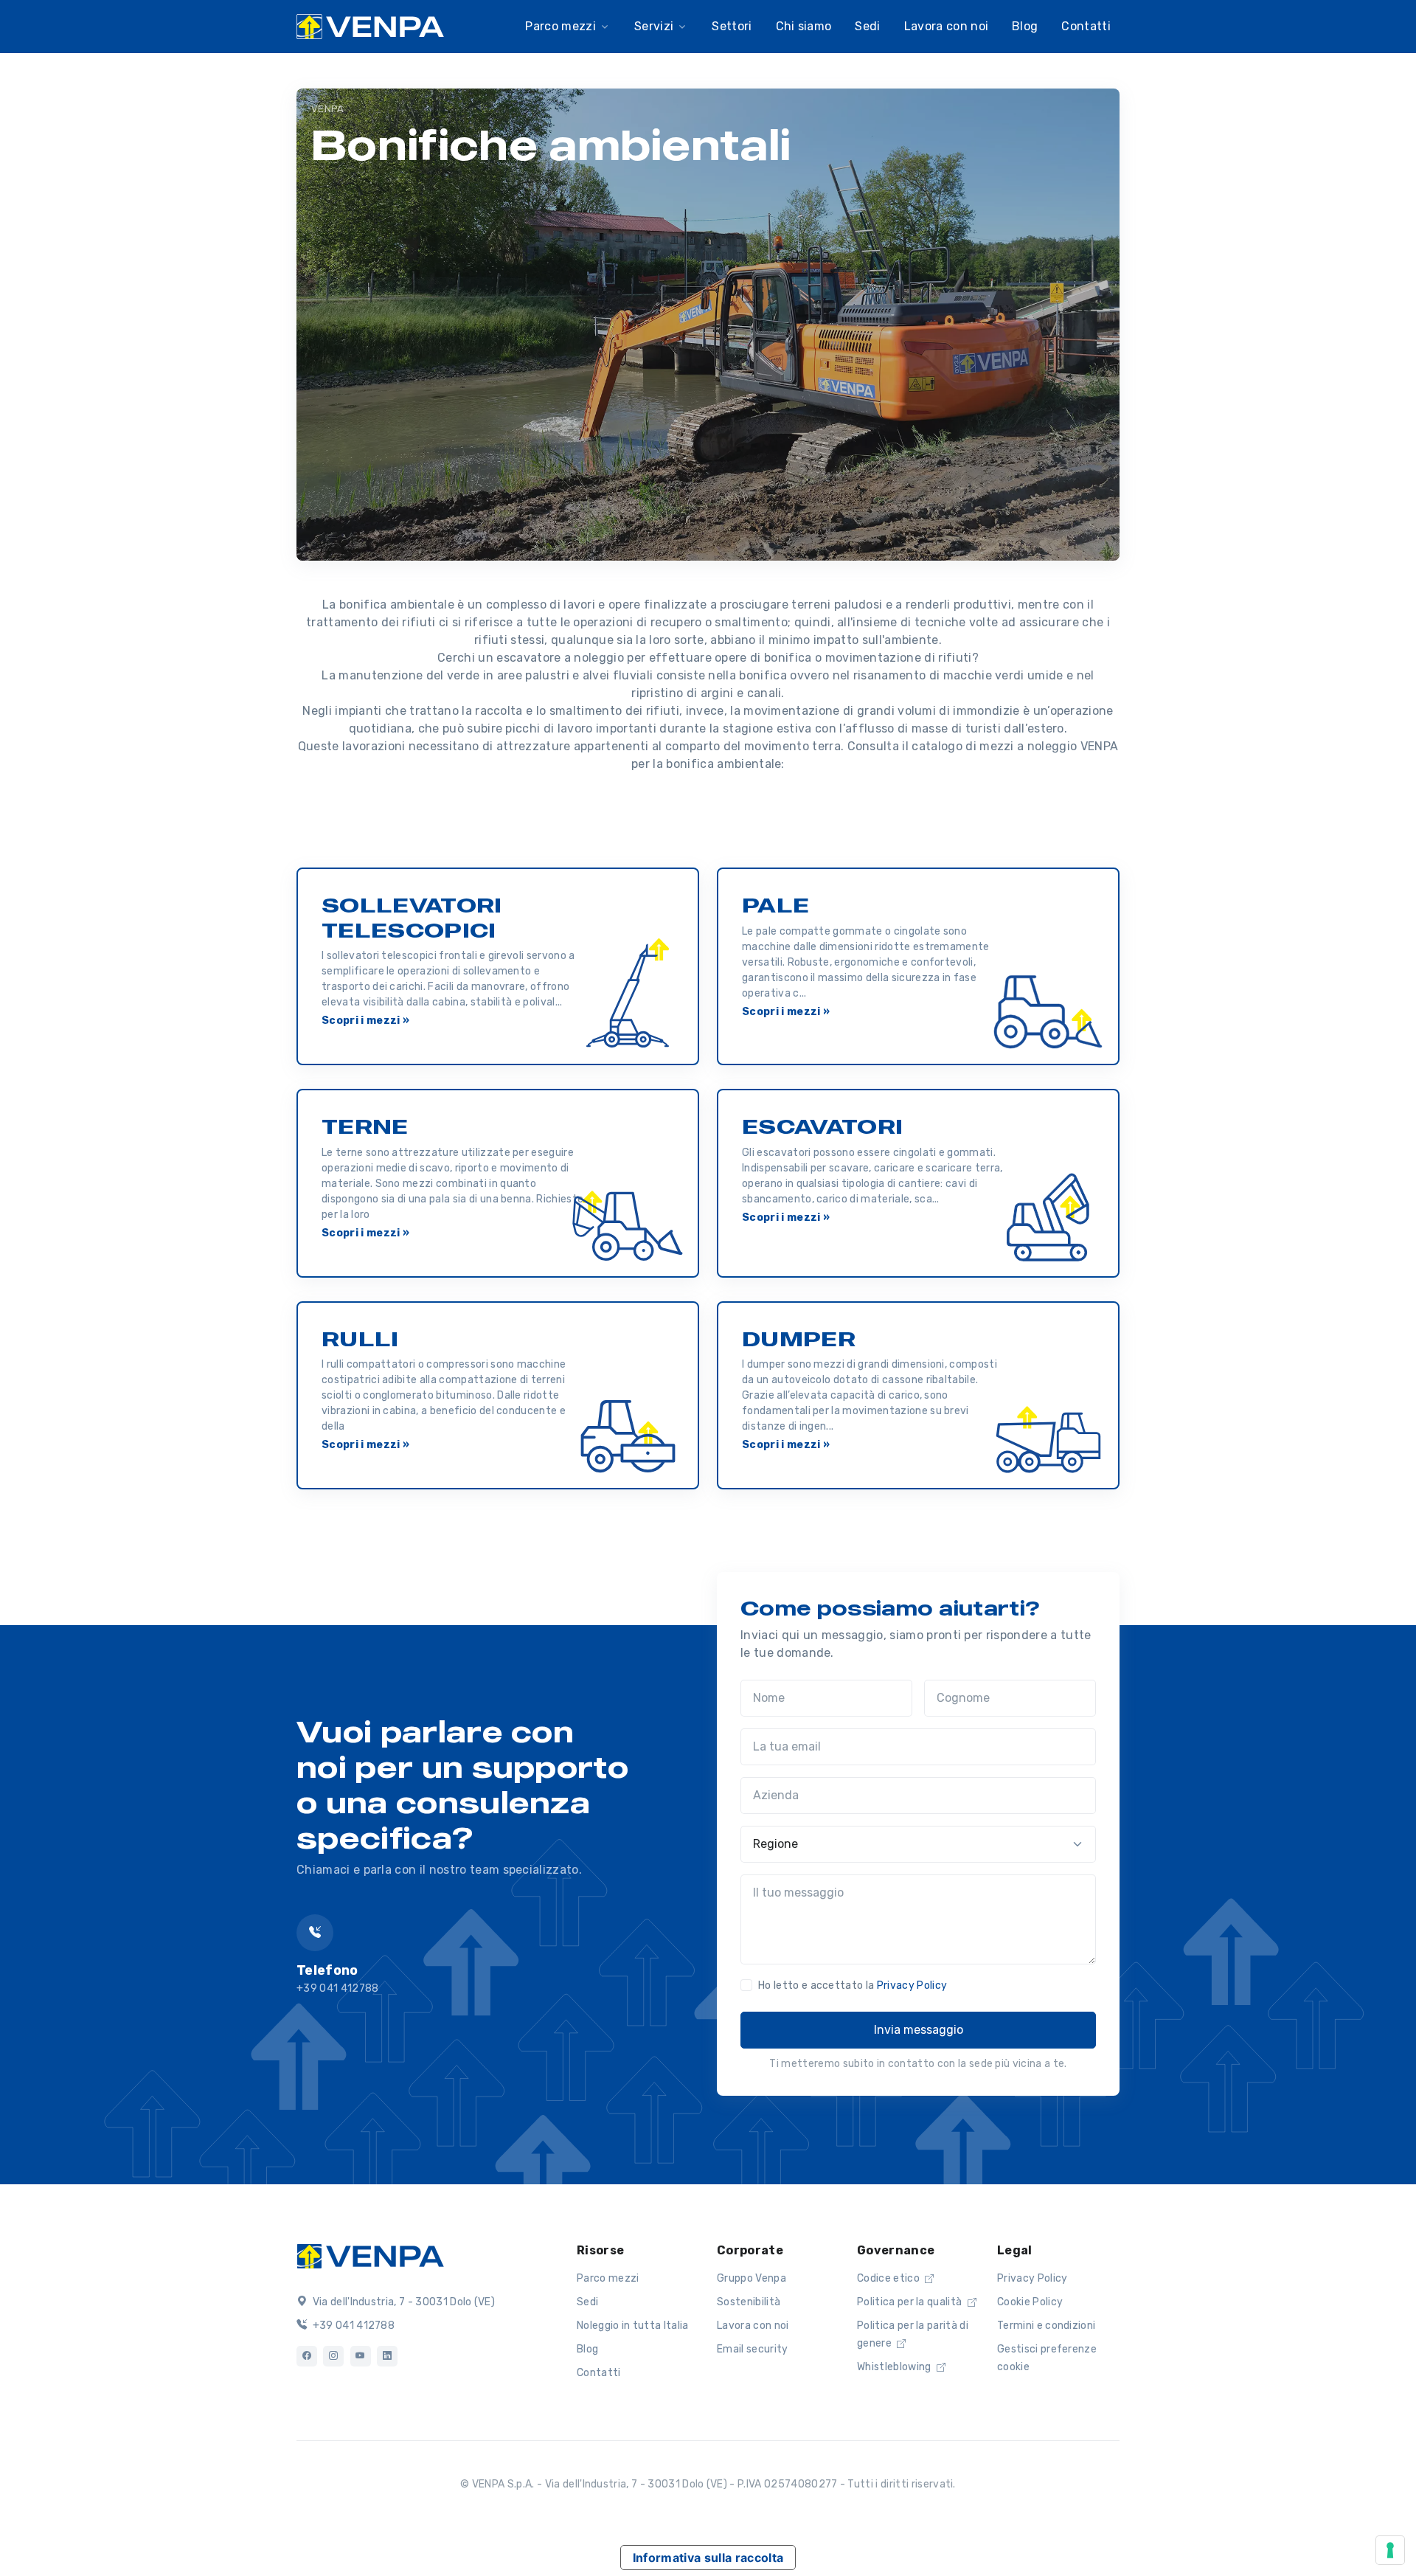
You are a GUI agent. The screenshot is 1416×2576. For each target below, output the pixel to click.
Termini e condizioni (1046, 2326)
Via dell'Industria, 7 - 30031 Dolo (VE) (402, 2302)
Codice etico (889, 2278)
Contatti (1086, 26)
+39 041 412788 (352, 2326)
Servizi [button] (654, 26)
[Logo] (370, 2254)
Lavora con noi (753, 2326)
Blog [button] (1025, 26)
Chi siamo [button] (804, 26)
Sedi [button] (867, 26)
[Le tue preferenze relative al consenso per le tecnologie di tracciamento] (1390, 2550)
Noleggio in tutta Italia (633, 2326)
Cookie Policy (1030, 2302)
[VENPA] (370, 27)
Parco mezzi (608, 2278)
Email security (752, 2349)
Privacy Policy (912, 1985)
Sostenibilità (749, 2302)
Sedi (587, 2302)
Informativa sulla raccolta (708, 2558)
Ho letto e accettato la (853, 1985)
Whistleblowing (895, 2367)
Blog (587, 2349)
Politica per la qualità (911, 2302)
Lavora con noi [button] (946, 26)
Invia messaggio (919, 2030)
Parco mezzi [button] (560, 26)
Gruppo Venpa (752, 2278)
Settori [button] (732, 26)
